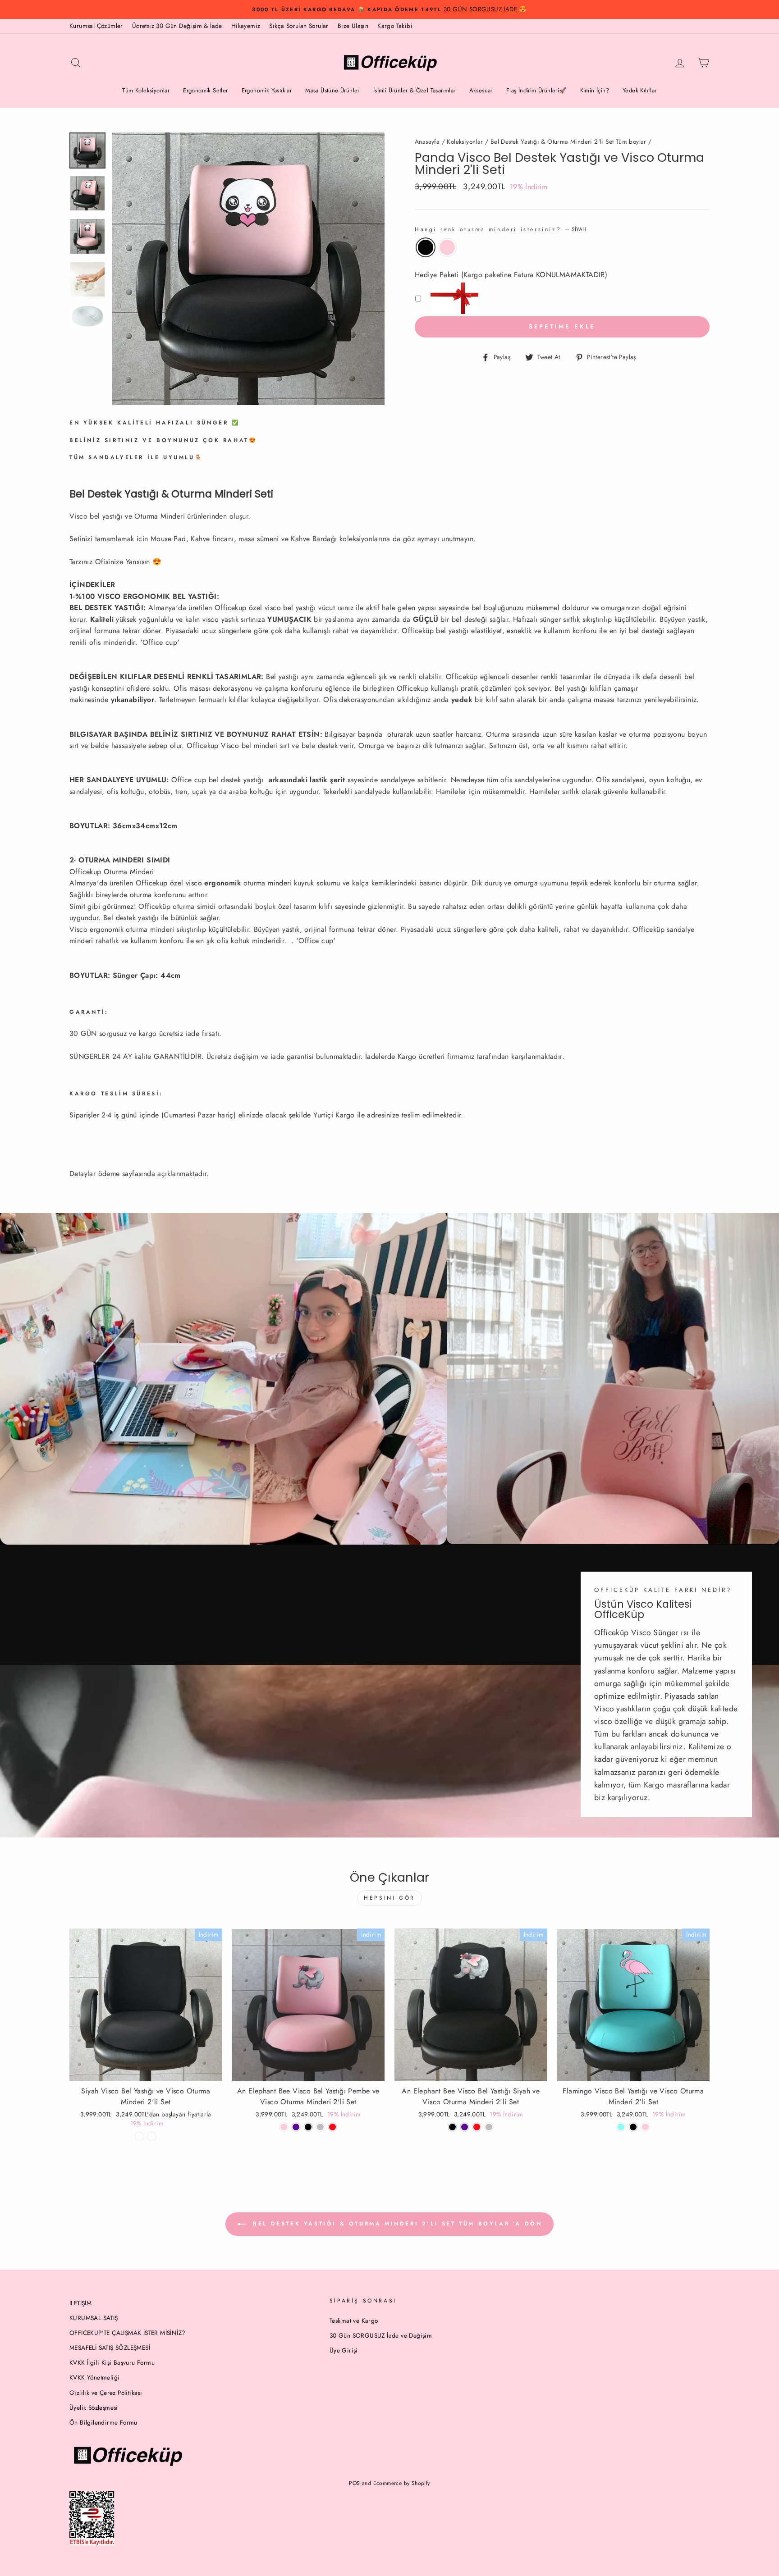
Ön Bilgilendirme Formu (103, 2422)
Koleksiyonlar (465, 141)
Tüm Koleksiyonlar (146, 90)
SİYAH (426, 247)
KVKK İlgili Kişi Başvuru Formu (112, 2362)
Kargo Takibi (395, 26)
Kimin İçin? (595, 90)
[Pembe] (284, 2127)
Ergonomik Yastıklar (267, 90)
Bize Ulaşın (353, 26)
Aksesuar (481, 90)
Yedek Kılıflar (640, 90)
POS (354, 2483)
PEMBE (447, 247)
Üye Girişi (344, 2350)
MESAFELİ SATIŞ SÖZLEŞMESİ (110, 2348)
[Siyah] (452, 2127)
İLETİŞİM (80, 2303)
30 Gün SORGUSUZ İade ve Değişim (381, 2335)
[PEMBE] (645, 2127)
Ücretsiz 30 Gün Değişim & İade (177, 26)
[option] (389, 9)
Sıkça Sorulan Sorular (299, 26)
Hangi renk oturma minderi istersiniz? (501, 229)
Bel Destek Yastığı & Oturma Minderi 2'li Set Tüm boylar (568, 141)
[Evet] (152, 2136)
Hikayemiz (246, 26)
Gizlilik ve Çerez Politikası (106, 2393)
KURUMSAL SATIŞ (94, 2318)
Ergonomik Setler (205, 90)
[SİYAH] (308, 2127)
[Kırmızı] (332, 2127)
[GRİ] (320, 2127)
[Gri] (489, 2127)
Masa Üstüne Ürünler (332, 90)
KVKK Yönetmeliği (94, 2377)
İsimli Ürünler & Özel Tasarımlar (415, 90)
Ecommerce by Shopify (402, 2483)
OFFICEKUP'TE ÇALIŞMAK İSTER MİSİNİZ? (127, 2333)
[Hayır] (140, 2136)
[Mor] (296, 2127)
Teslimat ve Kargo (354, 2321)
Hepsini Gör (389, 1898)
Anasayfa (427, 141)
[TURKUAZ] (621, 2127)
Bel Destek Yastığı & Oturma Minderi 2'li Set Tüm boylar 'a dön (396, 2223)
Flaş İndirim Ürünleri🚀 (536, 90)
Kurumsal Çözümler (96, 26)
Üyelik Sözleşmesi (94, 2407)
